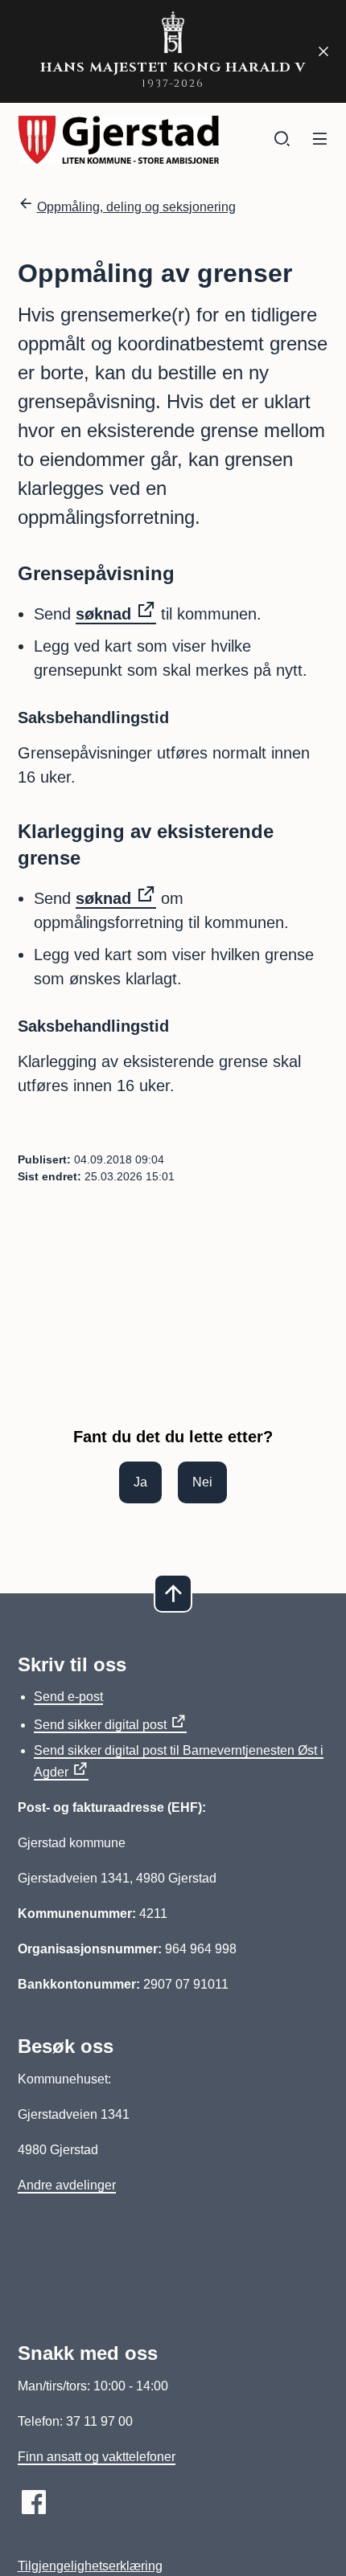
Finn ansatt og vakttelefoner (97, 2457)
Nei (202, 1482)
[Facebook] (34, 2502)
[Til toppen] (173, 1593)
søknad (103, 614)
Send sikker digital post (100, 1725)
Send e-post (68, 1697)
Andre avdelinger (67, 2185)
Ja (140, 1482)
